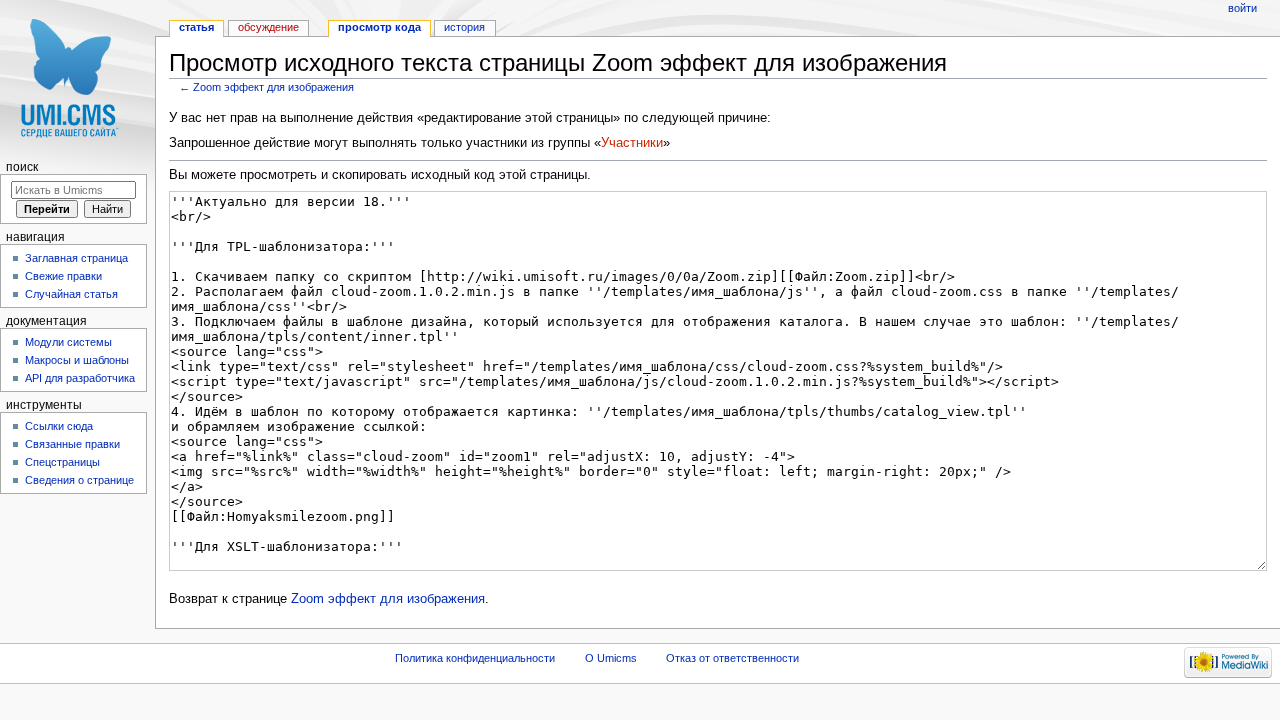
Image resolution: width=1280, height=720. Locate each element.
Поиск (22, 167)
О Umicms (611, 658)
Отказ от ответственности (732, 658)
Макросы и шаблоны (77, 360)
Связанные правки (72, 444)
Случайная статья (71, 294)
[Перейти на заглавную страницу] (77, 77)
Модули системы (68, 342)
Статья (196, 27)
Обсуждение (268, 27)
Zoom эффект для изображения (273, 87)
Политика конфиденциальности (475, 658)
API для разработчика (80, 378)
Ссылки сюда (59, 426)
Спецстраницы (62, 462)
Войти (1242, 8)
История (464, 27)
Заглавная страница (76, 258)
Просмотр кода (379, 27)
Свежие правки (63, 276)
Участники (632, 143)
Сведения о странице (79, 480)
